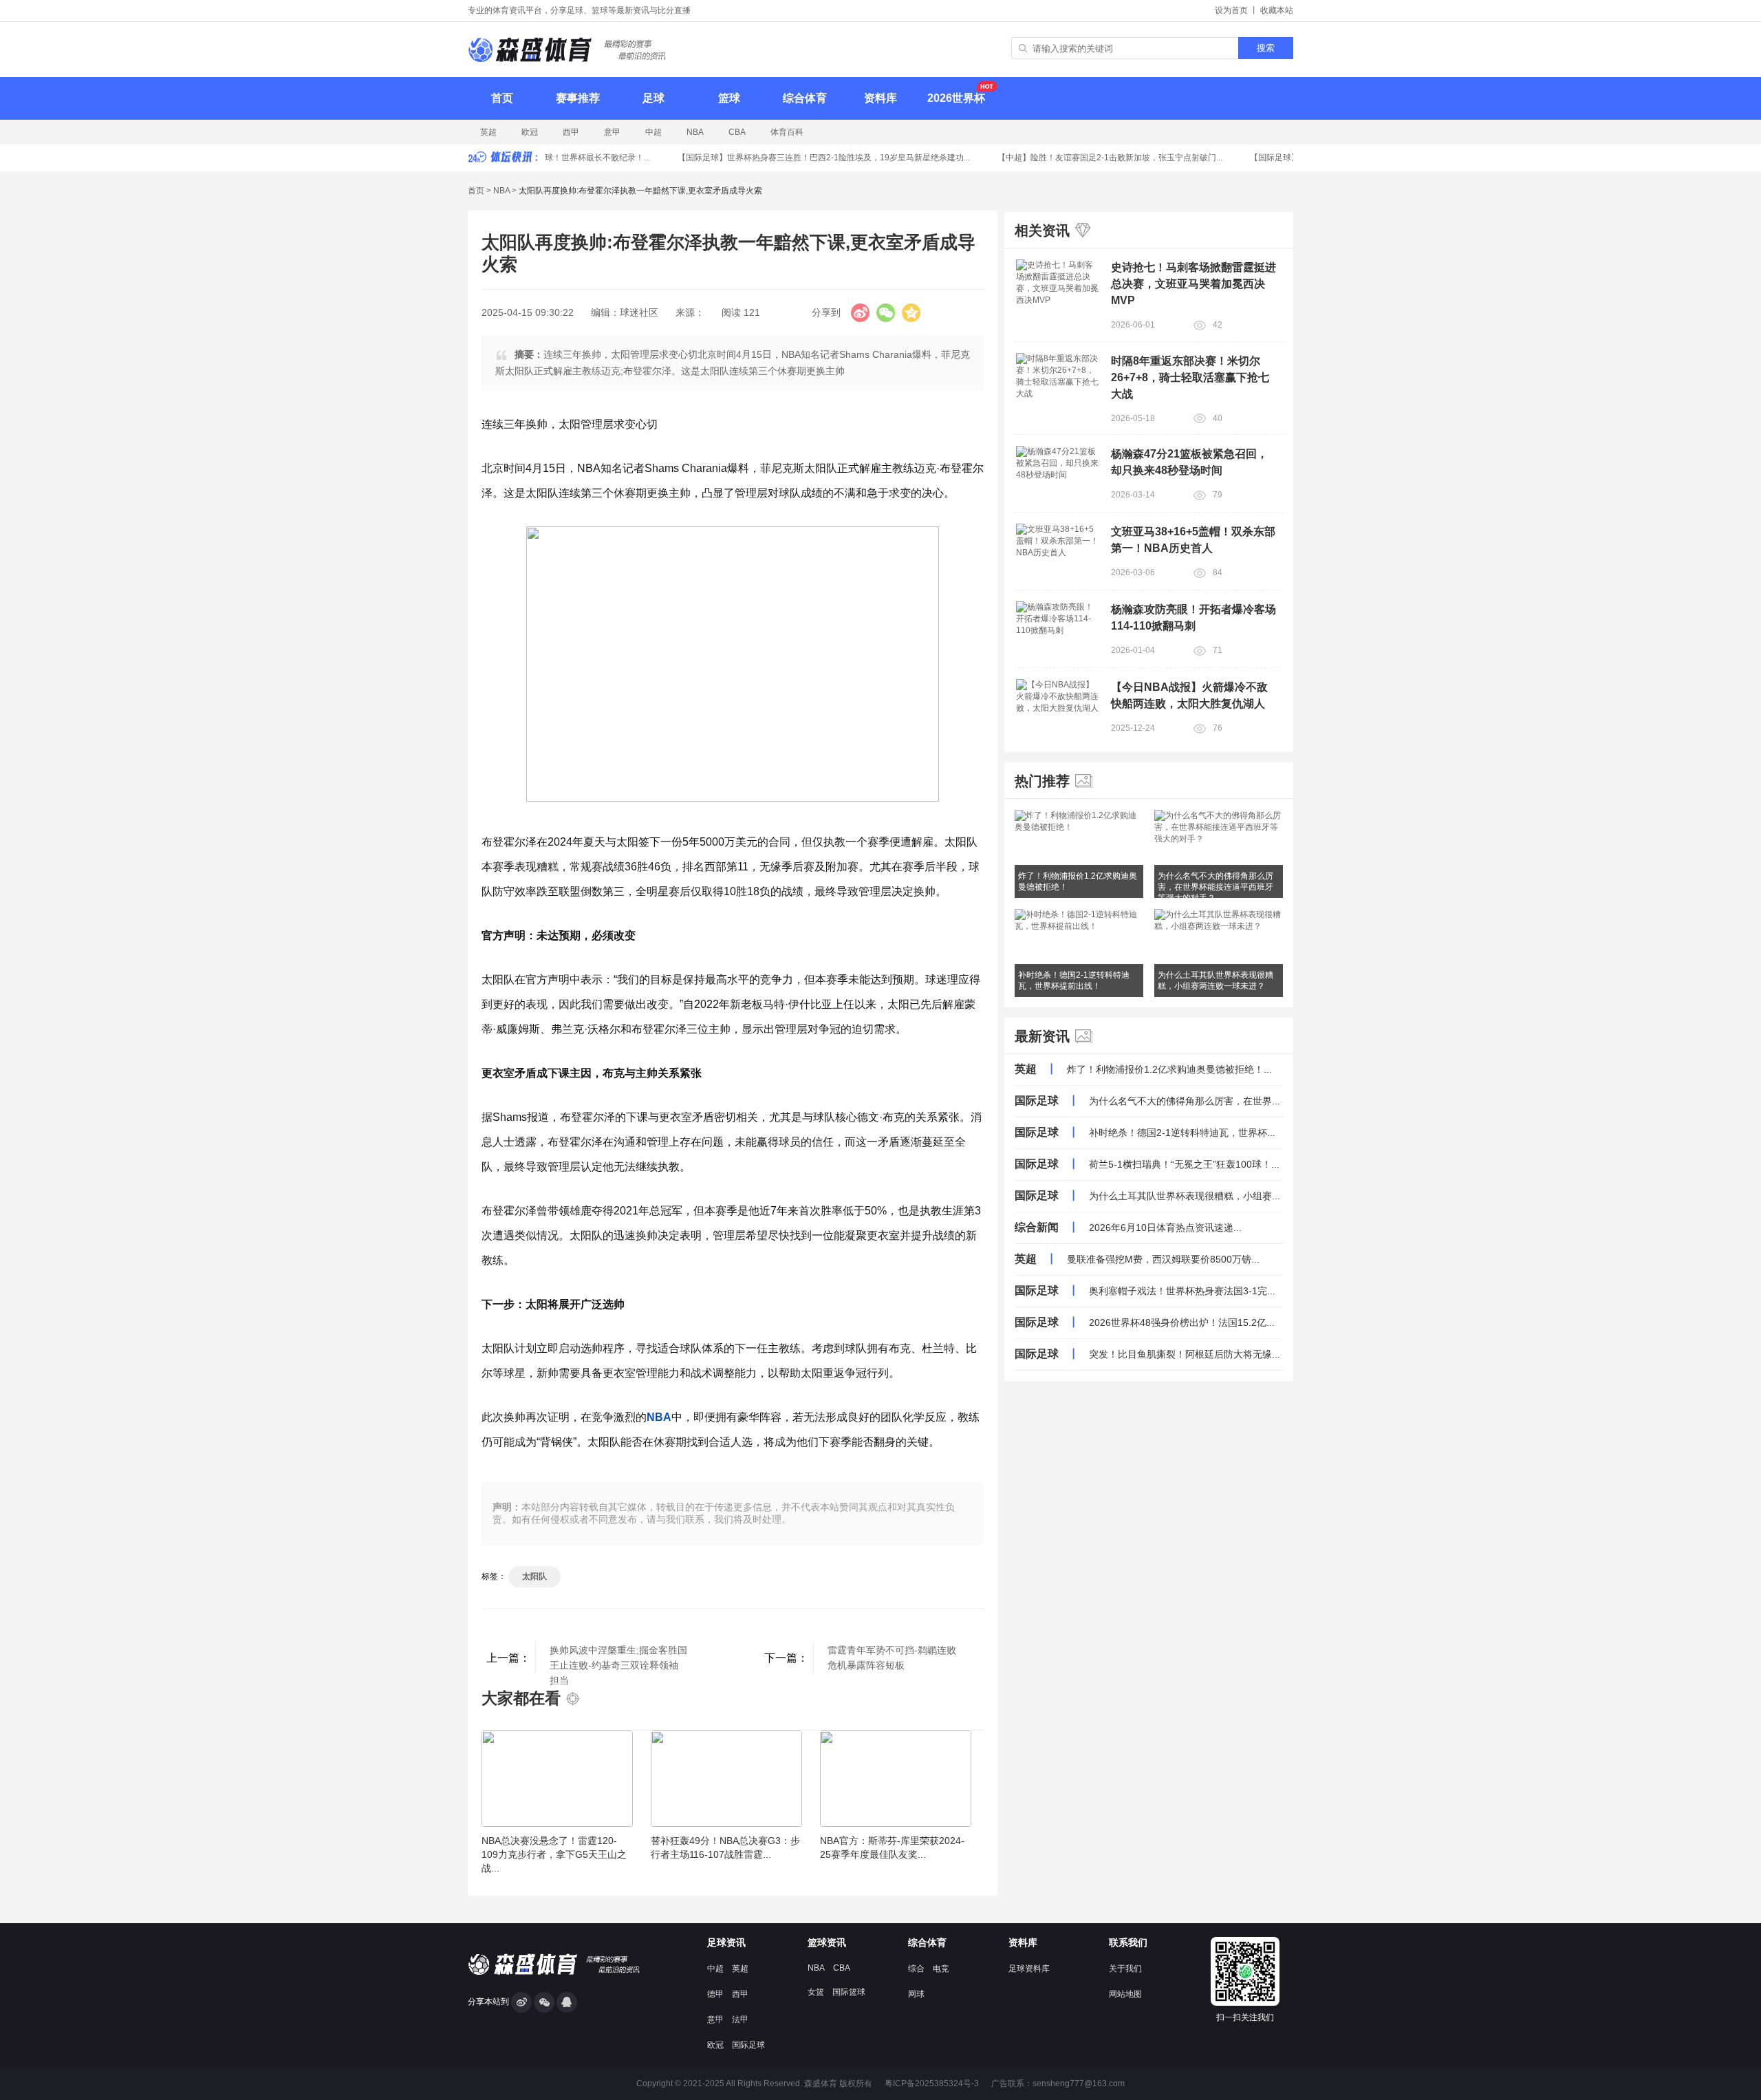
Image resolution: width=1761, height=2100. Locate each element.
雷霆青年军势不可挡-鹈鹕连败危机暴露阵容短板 (892, 1658)
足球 (653, 98)
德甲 (715, 1994)
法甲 (740, 2019)
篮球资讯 (827, 1942)
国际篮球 (849, 1992)
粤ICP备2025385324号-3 (932, 2083)
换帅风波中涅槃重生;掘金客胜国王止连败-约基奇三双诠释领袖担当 (618, 1659)
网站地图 (1125, 1994)
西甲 (571, 132)
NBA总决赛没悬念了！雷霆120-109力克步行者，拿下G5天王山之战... (554, 1854)
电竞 (941, 1969)
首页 (502, 98)
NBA (695, 132)
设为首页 (1231, 10)
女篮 (816, 1992)
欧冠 (530, 132)
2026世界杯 (956, 98)
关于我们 (1125, 1969)
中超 (653, 132)
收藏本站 (1277, 10)
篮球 (729, 98)
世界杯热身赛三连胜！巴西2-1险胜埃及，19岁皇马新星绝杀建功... (809, 158)
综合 (916, 1969)
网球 (916, 1994)
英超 (488, 132)
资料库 (880, 98)
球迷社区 (639, 312)
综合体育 (805, 98)
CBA (737, 132)
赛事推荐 (578, 98)
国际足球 (748, 2045)
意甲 (612, 132)
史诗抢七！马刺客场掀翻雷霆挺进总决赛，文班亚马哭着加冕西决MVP (1193, 284)
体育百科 (787, 132)
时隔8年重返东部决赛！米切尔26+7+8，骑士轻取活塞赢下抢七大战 (1190, 377)
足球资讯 (726, 1942)
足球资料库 (1029, 1969)
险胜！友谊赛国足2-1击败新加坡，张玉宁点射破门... (1095, 158)
